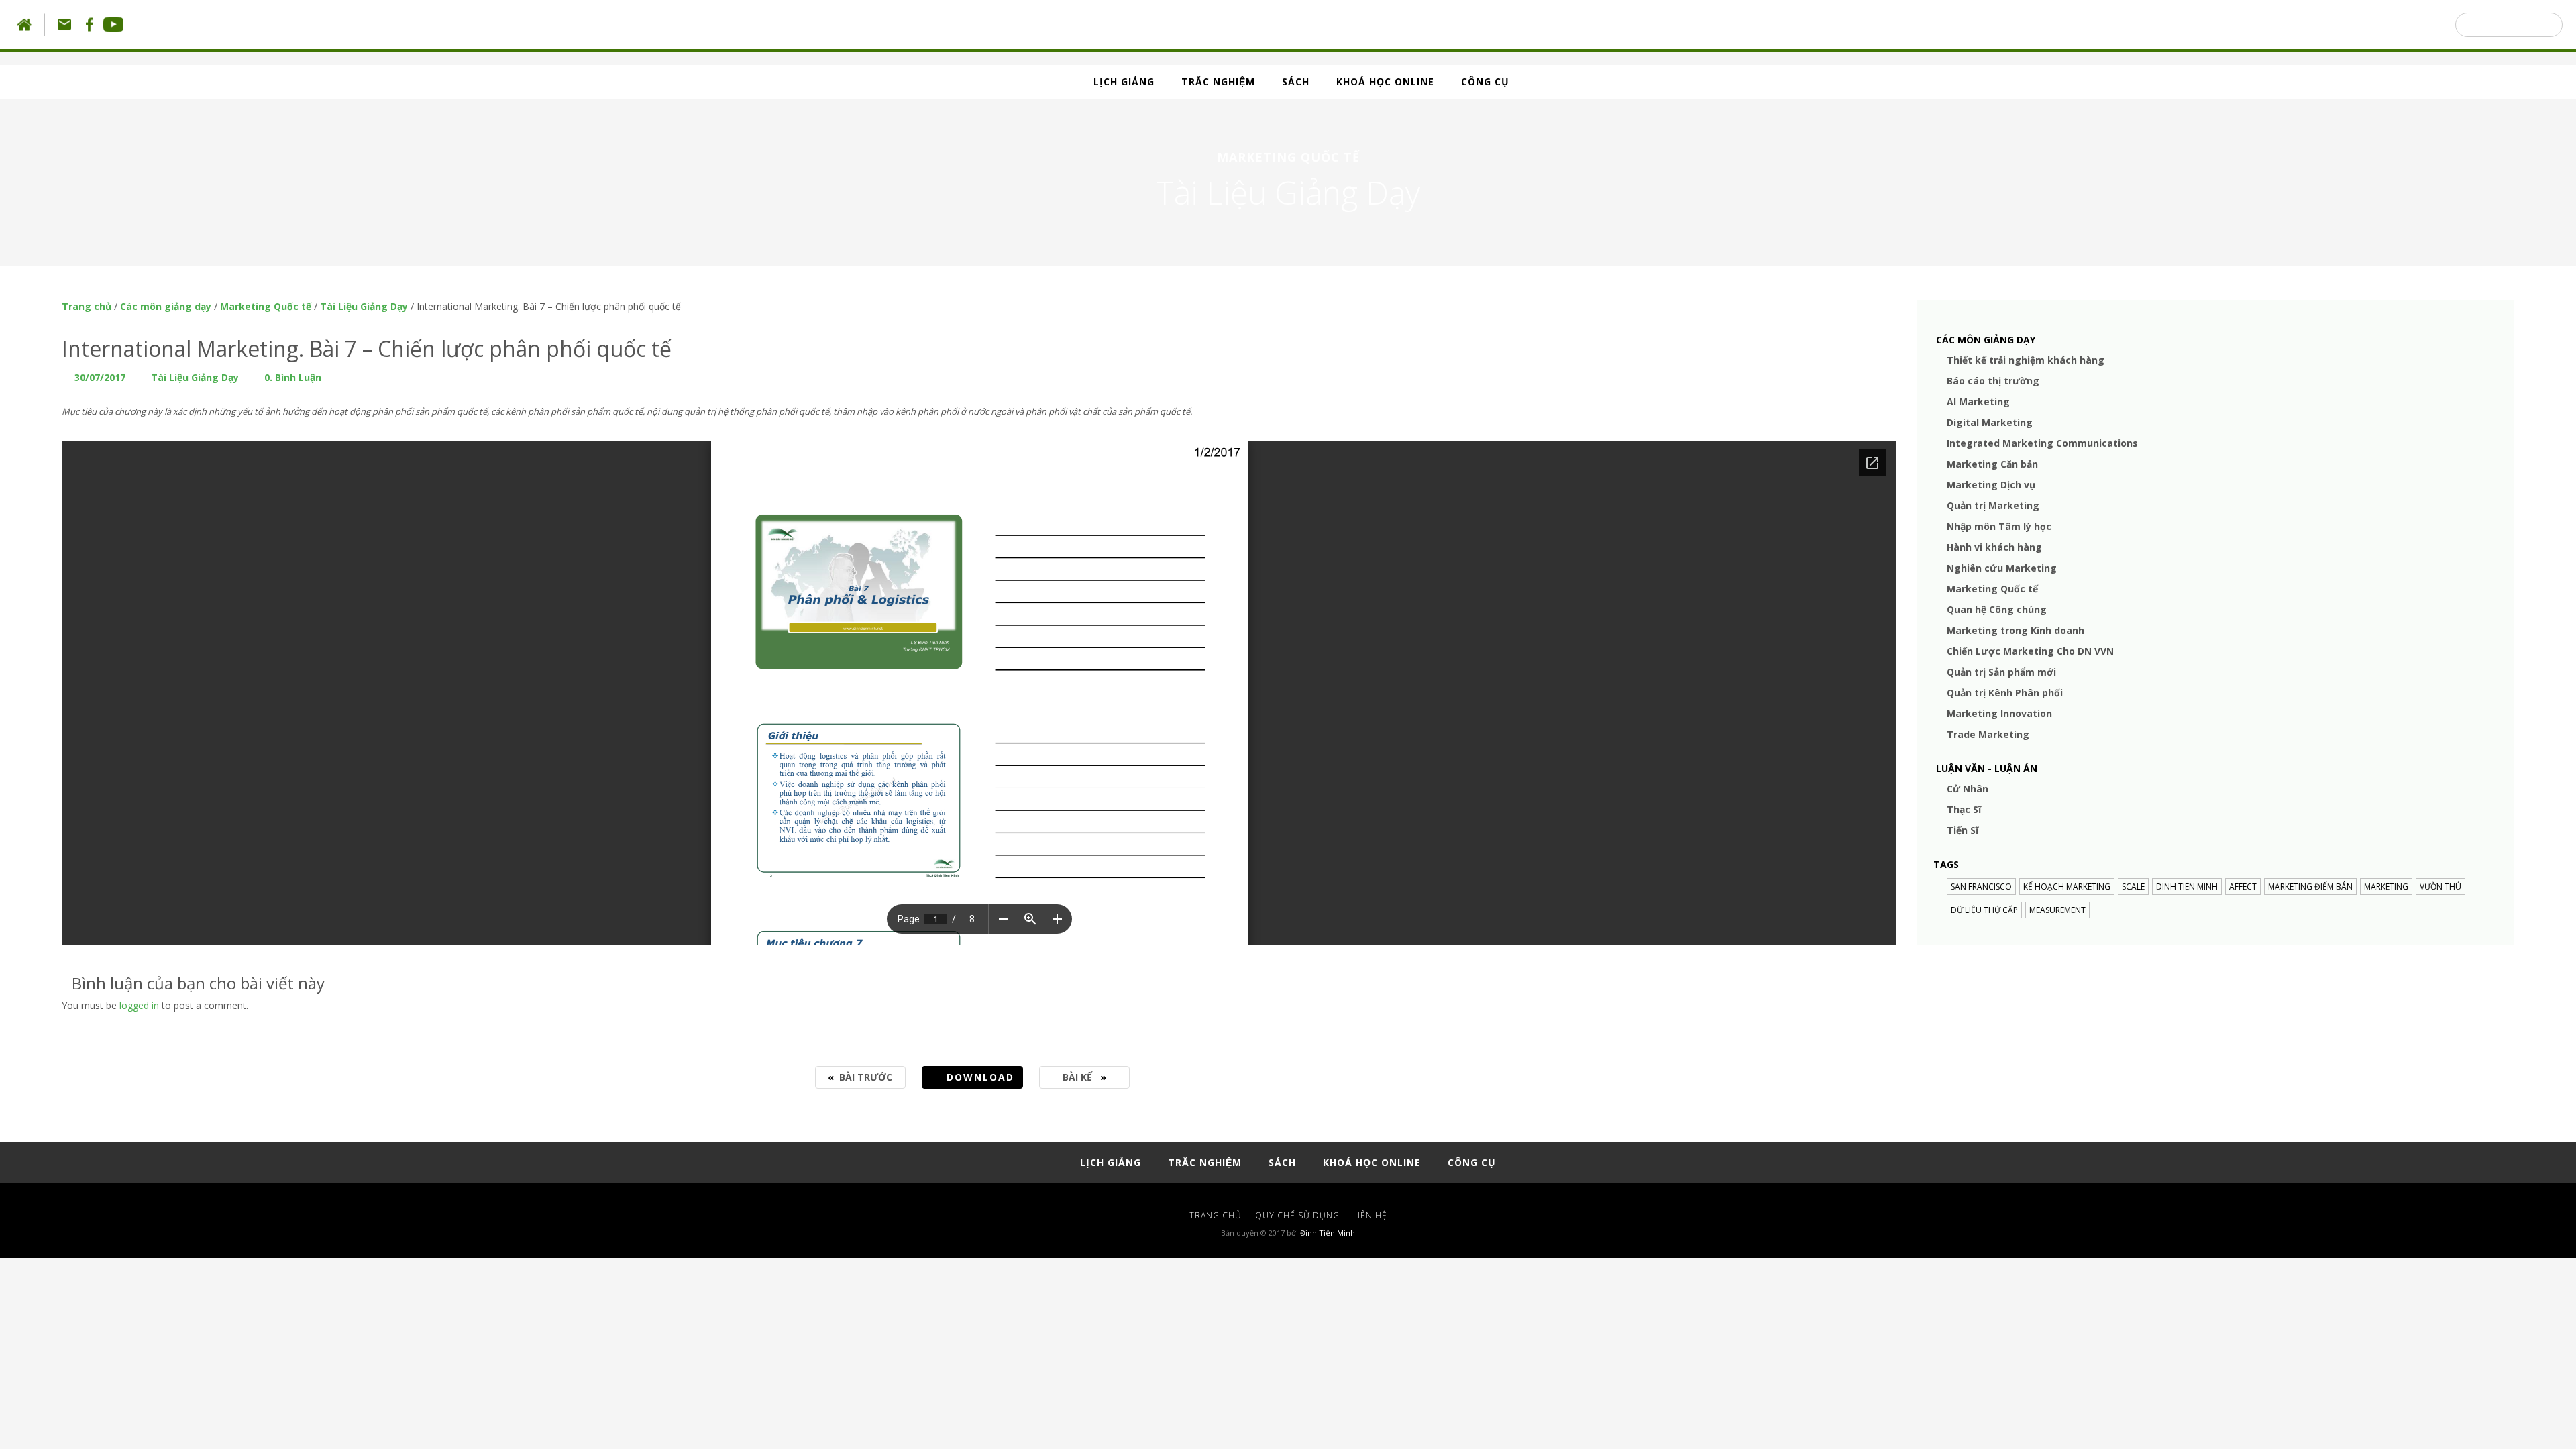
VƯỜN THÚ (2440, 887)
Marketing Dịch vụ (1991, 485)
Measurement (2057, 910)
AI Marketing (1978, 401)
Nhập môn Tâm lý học (1999, 526)
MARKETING (2386, 887)
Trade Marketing (1988, 734)
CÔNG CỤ (1485, 82)
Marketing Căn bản (1992, 464)
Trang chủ (87, 306)
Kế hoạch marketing (2067, 887)
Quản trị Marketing (1993, 505)
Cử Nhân (1968, 789)
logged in (139, 1005)
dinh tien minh (2187, 887)
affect (2243, 887)
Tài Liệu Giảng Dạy (364, 306)
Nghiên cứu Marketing (2002, 568)
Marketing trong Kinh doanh (2016, 630)
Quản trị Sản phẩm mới (2001, 672)
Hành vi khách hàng (1994, 547)
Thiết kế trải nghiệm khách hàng (2026, 360)
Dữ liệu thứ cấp (1984, 910)
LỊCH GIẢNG (1124, 82)
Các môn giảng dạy (166, 306)
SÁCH (1296, 82)
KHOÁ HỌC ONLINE (1385, 82)
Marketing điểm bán (2310, 887)
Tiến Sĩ (1963, 830)
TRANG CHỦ (1216, 1215)
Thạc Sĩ (1964, 809)
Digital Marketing (1990, 422)
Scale (2133, 887)
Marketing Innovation (1999, 713)
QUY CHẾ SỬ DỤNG (1297, 1215)
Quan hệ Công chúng (1997, 609)
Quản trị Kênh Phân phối (2005, 693)
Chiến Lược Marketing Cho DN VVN (2030, 651)
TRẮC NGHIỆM (1218, 82)
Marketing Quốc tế (266, 306)
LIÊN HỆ (1370, 1215)
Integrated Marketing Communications (2042, 443)
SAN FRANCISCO (1981, 887)
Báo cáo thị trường (1993, 381)
